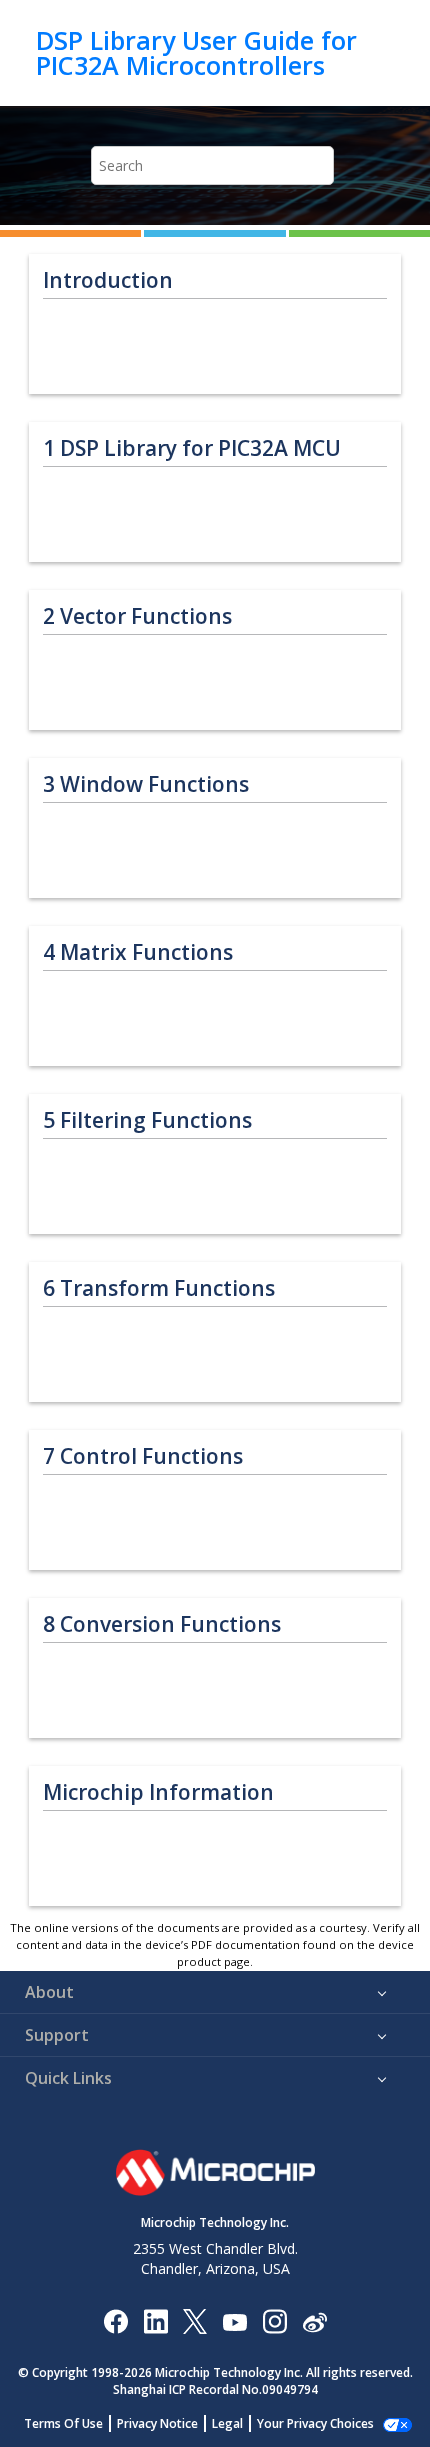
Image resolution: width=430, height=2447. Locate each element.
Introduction (108, 280)
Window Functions (146, 784)
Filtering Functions (147, 1120)
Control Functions (143, 1456)
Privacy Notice (157, 2423)
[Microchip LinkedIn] (155, 2320)
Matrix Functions (138, 952)
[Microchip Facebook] (115, 2320)
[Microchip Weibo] (314, 2320)
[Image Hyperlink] (234, 2320)
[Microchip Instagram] (274, 2320)
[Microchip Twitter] (195, 2320)
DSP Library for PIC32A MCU (192, 448)
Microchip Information (158, 1792)
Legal (227, 2423)
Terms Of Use (63, 2423)
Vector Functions (137, 616)
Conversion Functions (162, 1624)
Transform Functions (159, 1288)
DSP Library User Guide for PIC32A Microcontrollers (196, 52)
